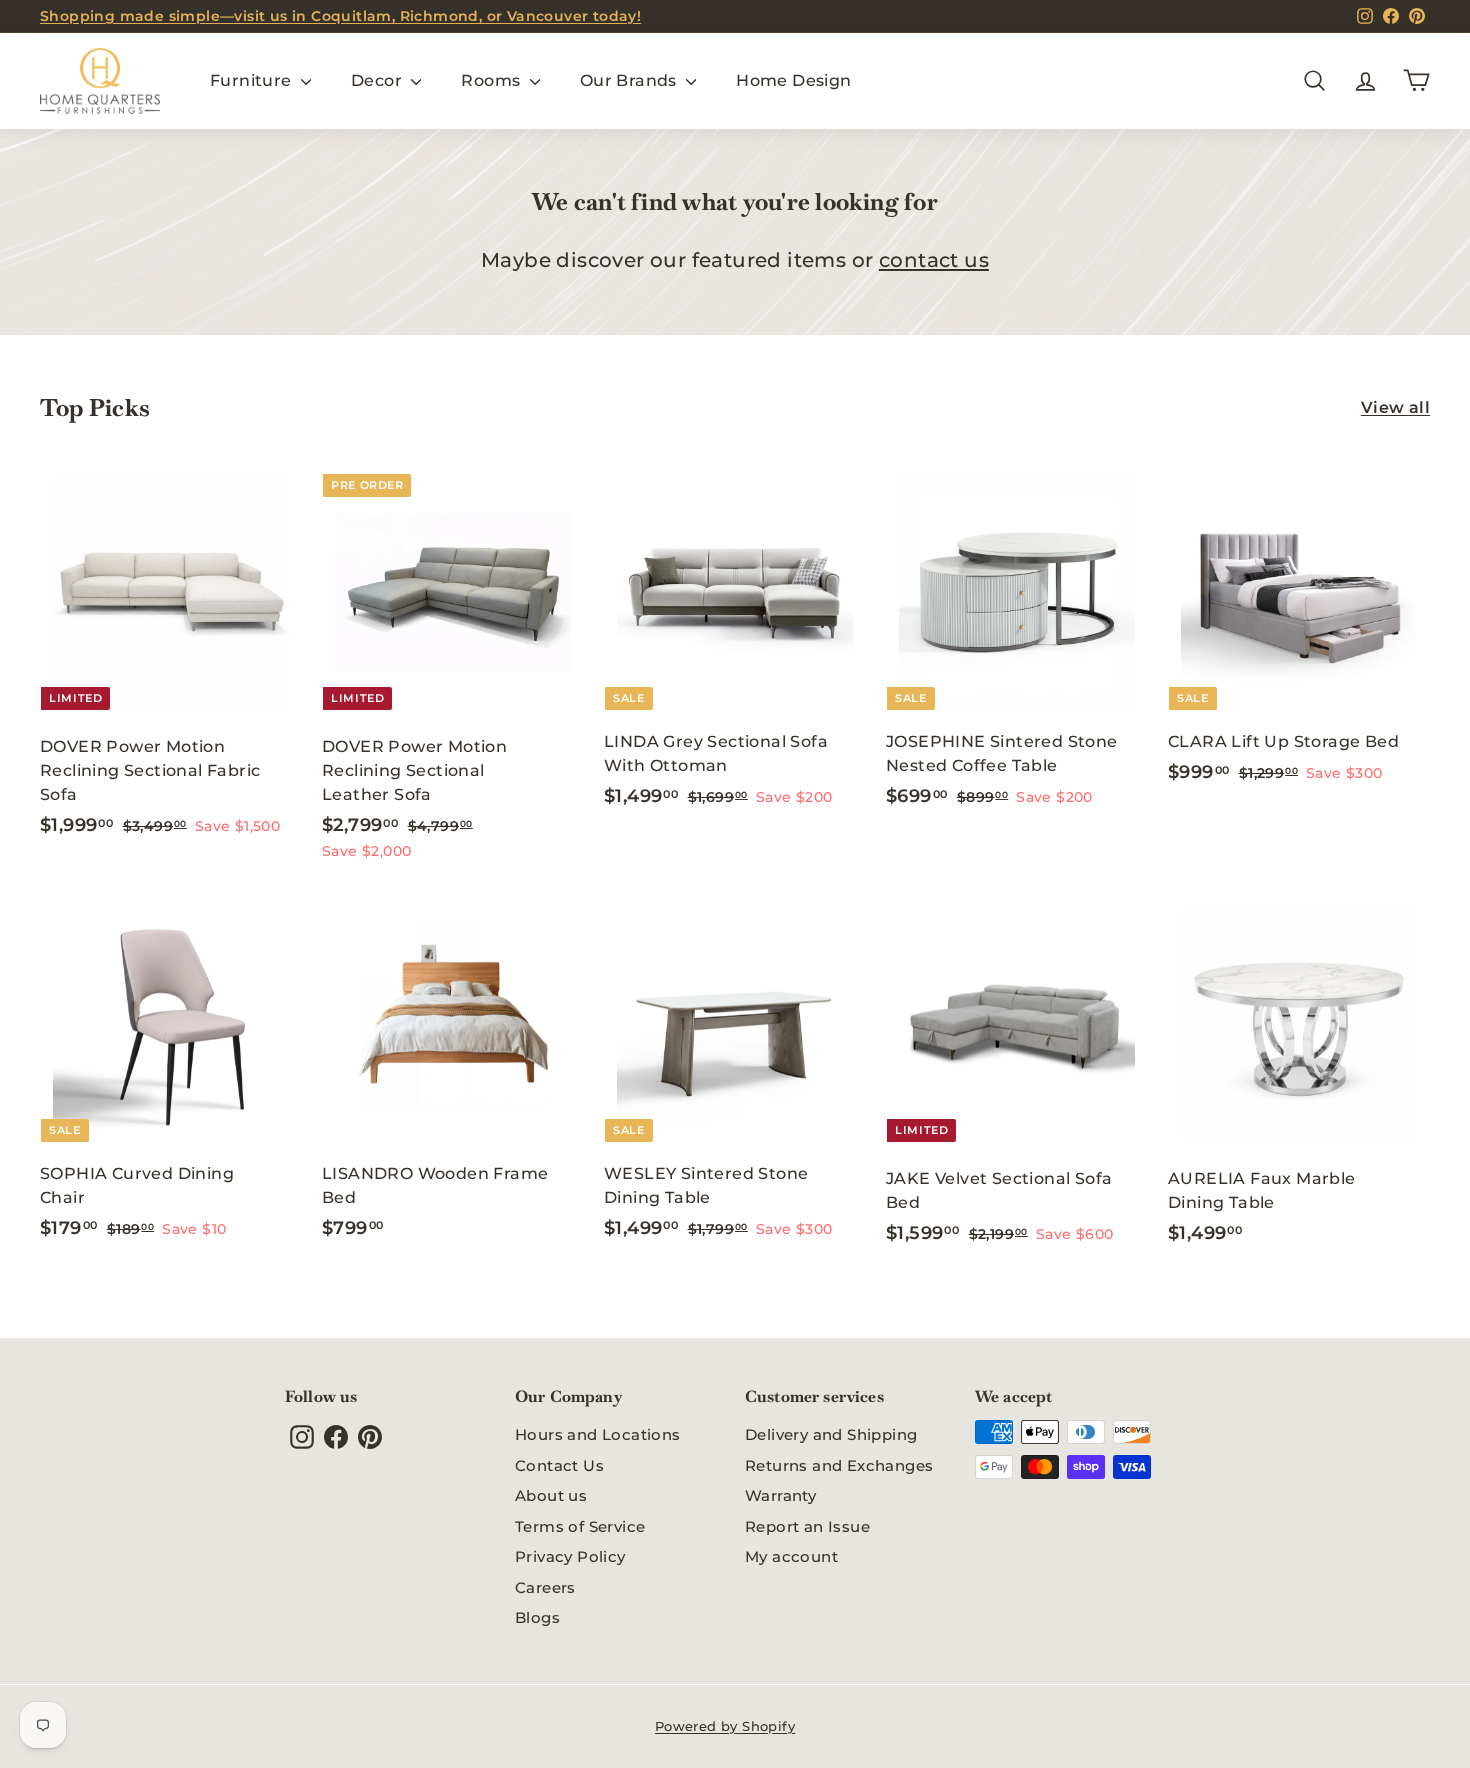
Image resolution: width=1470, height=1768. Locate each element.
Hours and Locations (598, 1434)
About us (551, 1495)
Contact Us (559, 1465)
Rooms (492, 80)
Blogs (537, 1617)
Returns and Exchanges (839, 1465)
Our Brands (630, 80)
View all (1395, 407)
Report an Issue (807, 1526)
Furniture (253, 80)
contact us (934, 260)
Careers (545, 1587)
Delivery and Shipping (831, 1434)
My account (791, 1556)
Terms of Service (580, 1526)
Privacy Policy (570, 1556)
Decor (378, 80)
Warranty (780, 1495)
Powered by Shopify (725, 1726)
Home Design (793, 80)
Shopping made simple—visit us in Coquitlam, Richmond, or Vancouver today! (340, 16)
